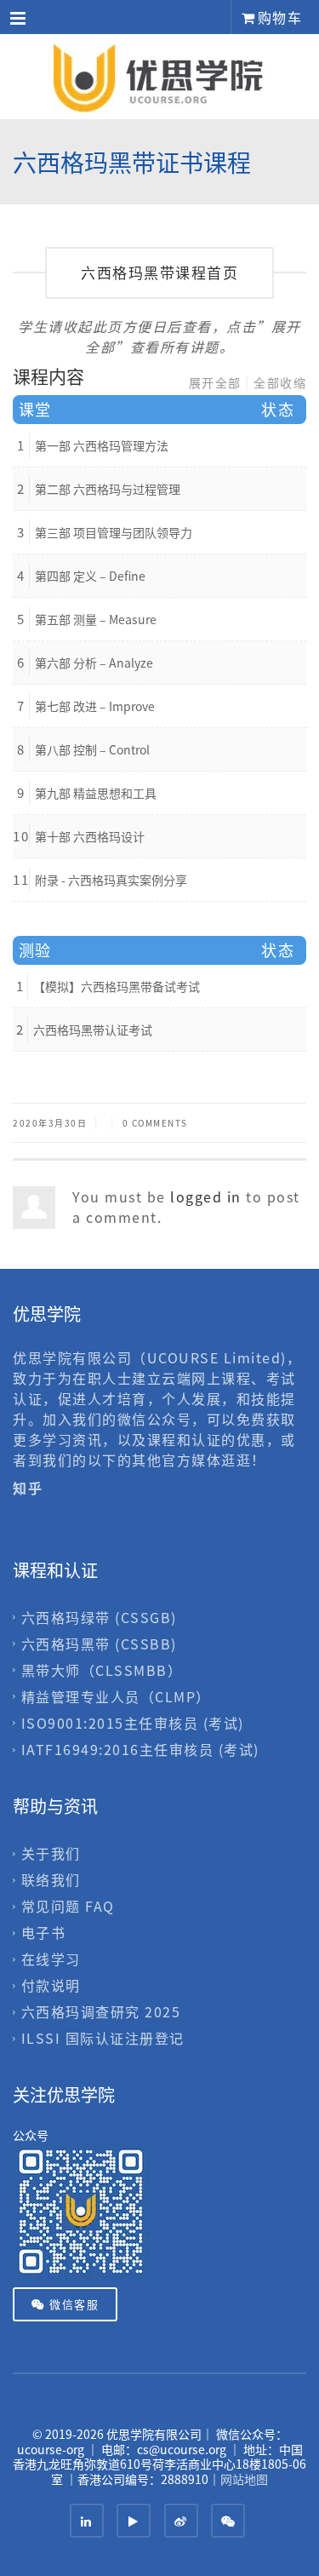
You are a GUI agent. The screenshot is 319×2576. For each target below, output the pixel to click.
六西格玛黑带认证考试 (93, 1030)
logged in (206, 1196)
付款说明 (51, 1985)
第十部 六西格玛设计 (90, 836)
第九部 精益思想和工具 (96, 793)
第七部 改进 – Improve (95, 706)
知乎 (30, 1488)
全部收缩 (280, 382)
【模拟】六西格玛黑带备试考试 (117, 986)
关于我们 (51, 1853)
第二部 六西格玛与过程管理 (108, 489)
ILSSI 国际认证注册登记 (103, 2038)
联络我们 (51, 1879)
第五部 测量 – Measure (96, 619)
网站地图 (244, 2479)
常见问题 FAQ (68, 1906)
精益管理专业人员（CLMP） (116, 1696)
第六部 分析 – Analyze (94, 663)
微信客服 (73, 2304)
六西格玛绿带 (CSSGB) (99, 1617)
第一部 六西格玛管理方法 (102, 445)
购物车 (277, 17)
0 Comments (155, 1123)
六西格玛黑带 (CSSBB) (99, 1644)
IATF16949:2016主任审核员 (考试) (140, 1749)
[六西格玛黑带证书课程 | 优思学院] (159, 77)
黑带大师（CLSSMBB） (102, 1670)
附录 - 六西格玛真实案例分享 (111, 880)
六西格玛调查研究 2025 (101, 2011)
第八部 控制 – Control (92, 749)
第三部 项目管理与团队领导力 (114, 532)
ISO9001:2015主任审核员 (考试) (133, 1723)
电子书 (44, 1932)
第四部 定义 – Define (90, 576)
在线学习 (51, 1959)
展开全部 (215, 382)
